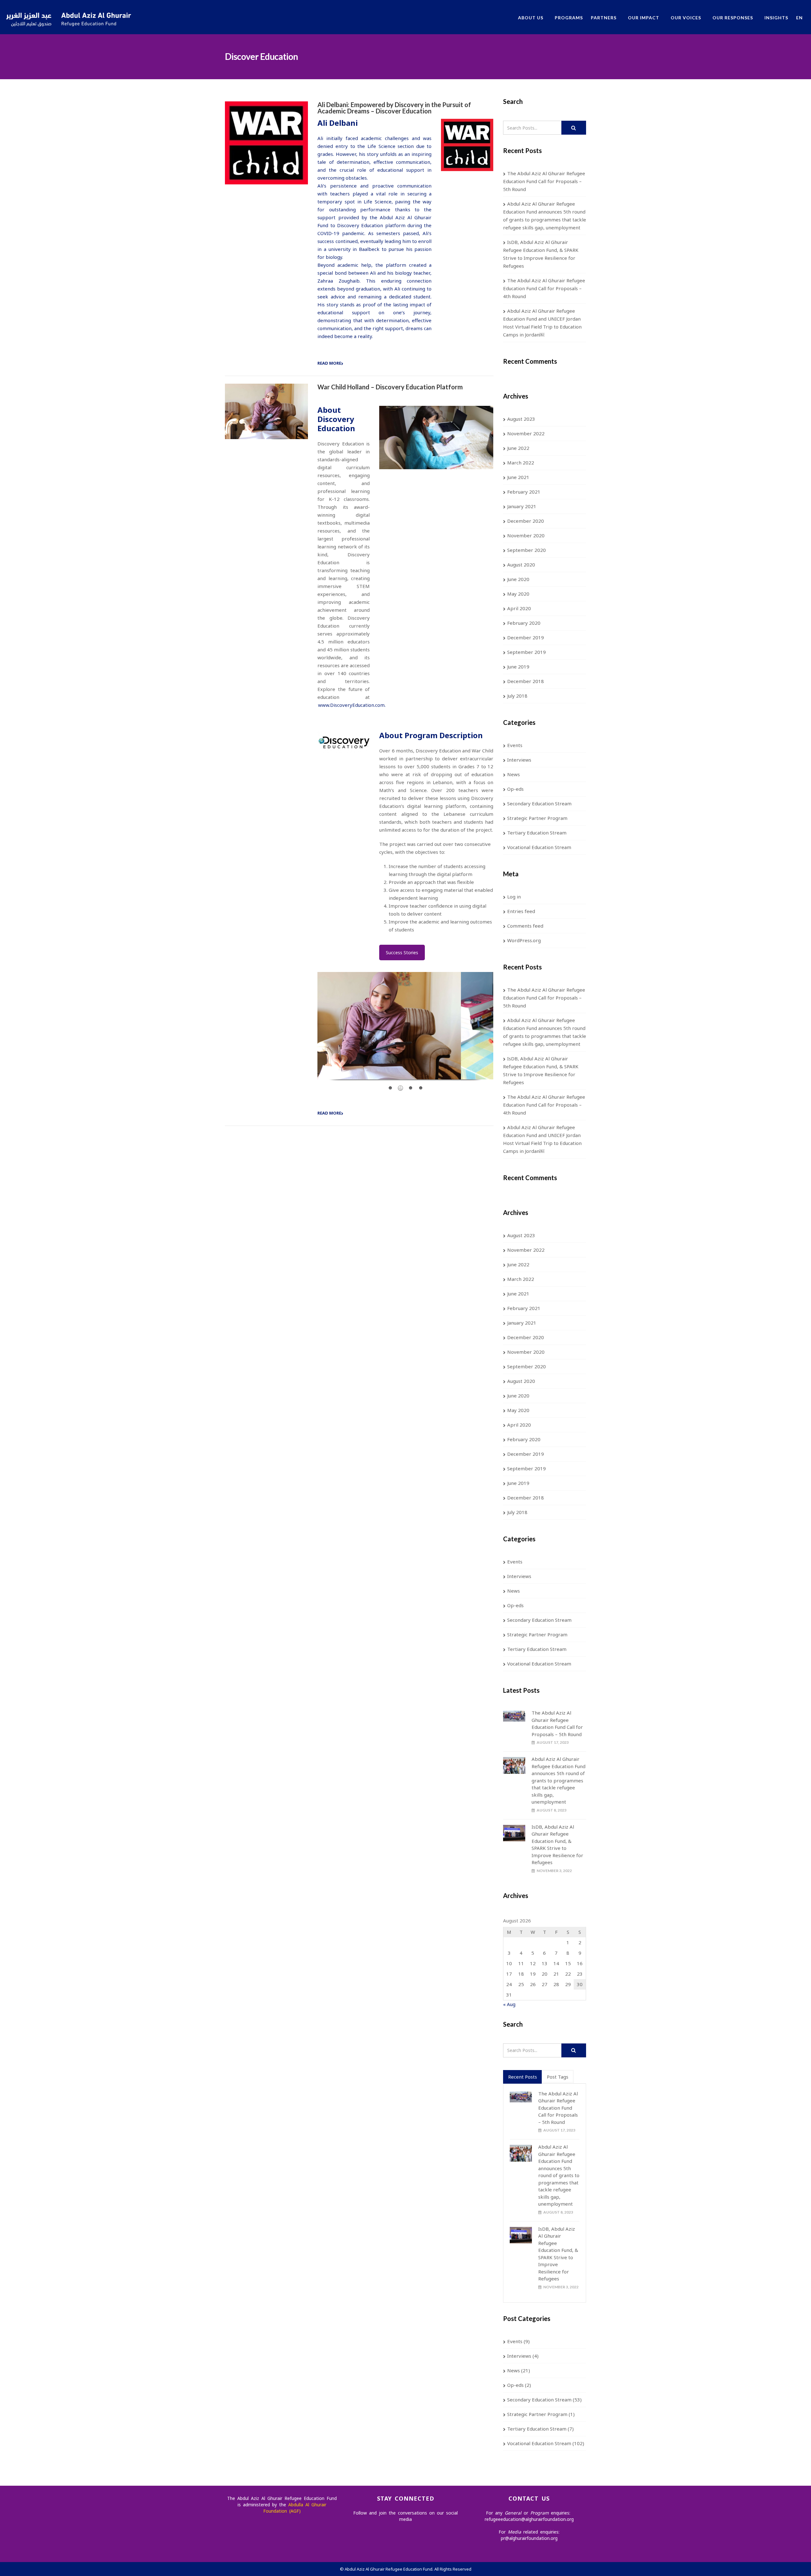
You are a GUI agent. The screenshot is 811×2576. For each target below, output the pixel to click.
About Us (531, 18)
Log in (514, 897)
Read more (329, 363)
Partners (604, 18)
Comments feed (525, 926)
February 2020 (524, 623)
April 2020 (519, 608)
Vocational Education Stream (539, 847)
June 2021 (518, 477)
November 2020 (526, 535)
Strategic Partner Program (537, 818)
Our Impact (644, 18)
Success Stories (402, 952)
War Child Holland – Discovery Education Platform (390, 387)
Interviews (519, 760)
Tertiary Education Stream (537, 833)
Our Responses (733, 18)
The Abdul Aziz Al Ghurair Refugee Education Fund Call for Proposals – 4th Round (544, 288)
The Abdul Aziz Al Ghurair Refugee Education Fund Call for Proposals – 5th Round (544, 181)
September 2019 (527, 652)
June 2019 (518, 667)
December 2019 (526, 637)
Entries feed (521, 911)
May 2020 (518, 594)
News (514, 774)
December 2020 (526, 521)
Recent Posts (523, 2077)
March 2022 (521, 463)
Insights (776, 18)
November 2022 (526, 433)
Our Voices (686, 18)
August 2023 (521, 419)
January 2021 (522, 506)
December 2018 (526, 681)
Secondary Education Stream (539, 803)
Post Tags (558, 2077)
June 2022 (518, 448)
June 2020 (518, 579)
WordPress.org (524, 940)
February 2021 (524, 492)
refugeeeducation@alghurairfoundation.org (529, 2519)
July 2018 (517, 696)
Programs (569, 18)
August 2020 (521, 565)
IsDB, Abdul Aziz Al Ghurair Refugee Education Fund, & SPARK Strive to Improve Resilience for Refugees (541, 254)
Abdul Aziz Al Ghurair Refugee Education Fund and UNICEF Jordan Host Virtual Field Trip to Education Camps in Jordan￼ (542, 323)
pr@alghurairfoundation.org (529, 2538)
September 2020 (527, 550)
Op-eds (515, 789)
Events (515, 745)
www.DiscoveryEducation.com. (352, 705)
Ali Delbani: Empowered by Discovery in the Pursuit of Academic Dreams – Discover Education (394, 108)
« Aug (509, 2004)
